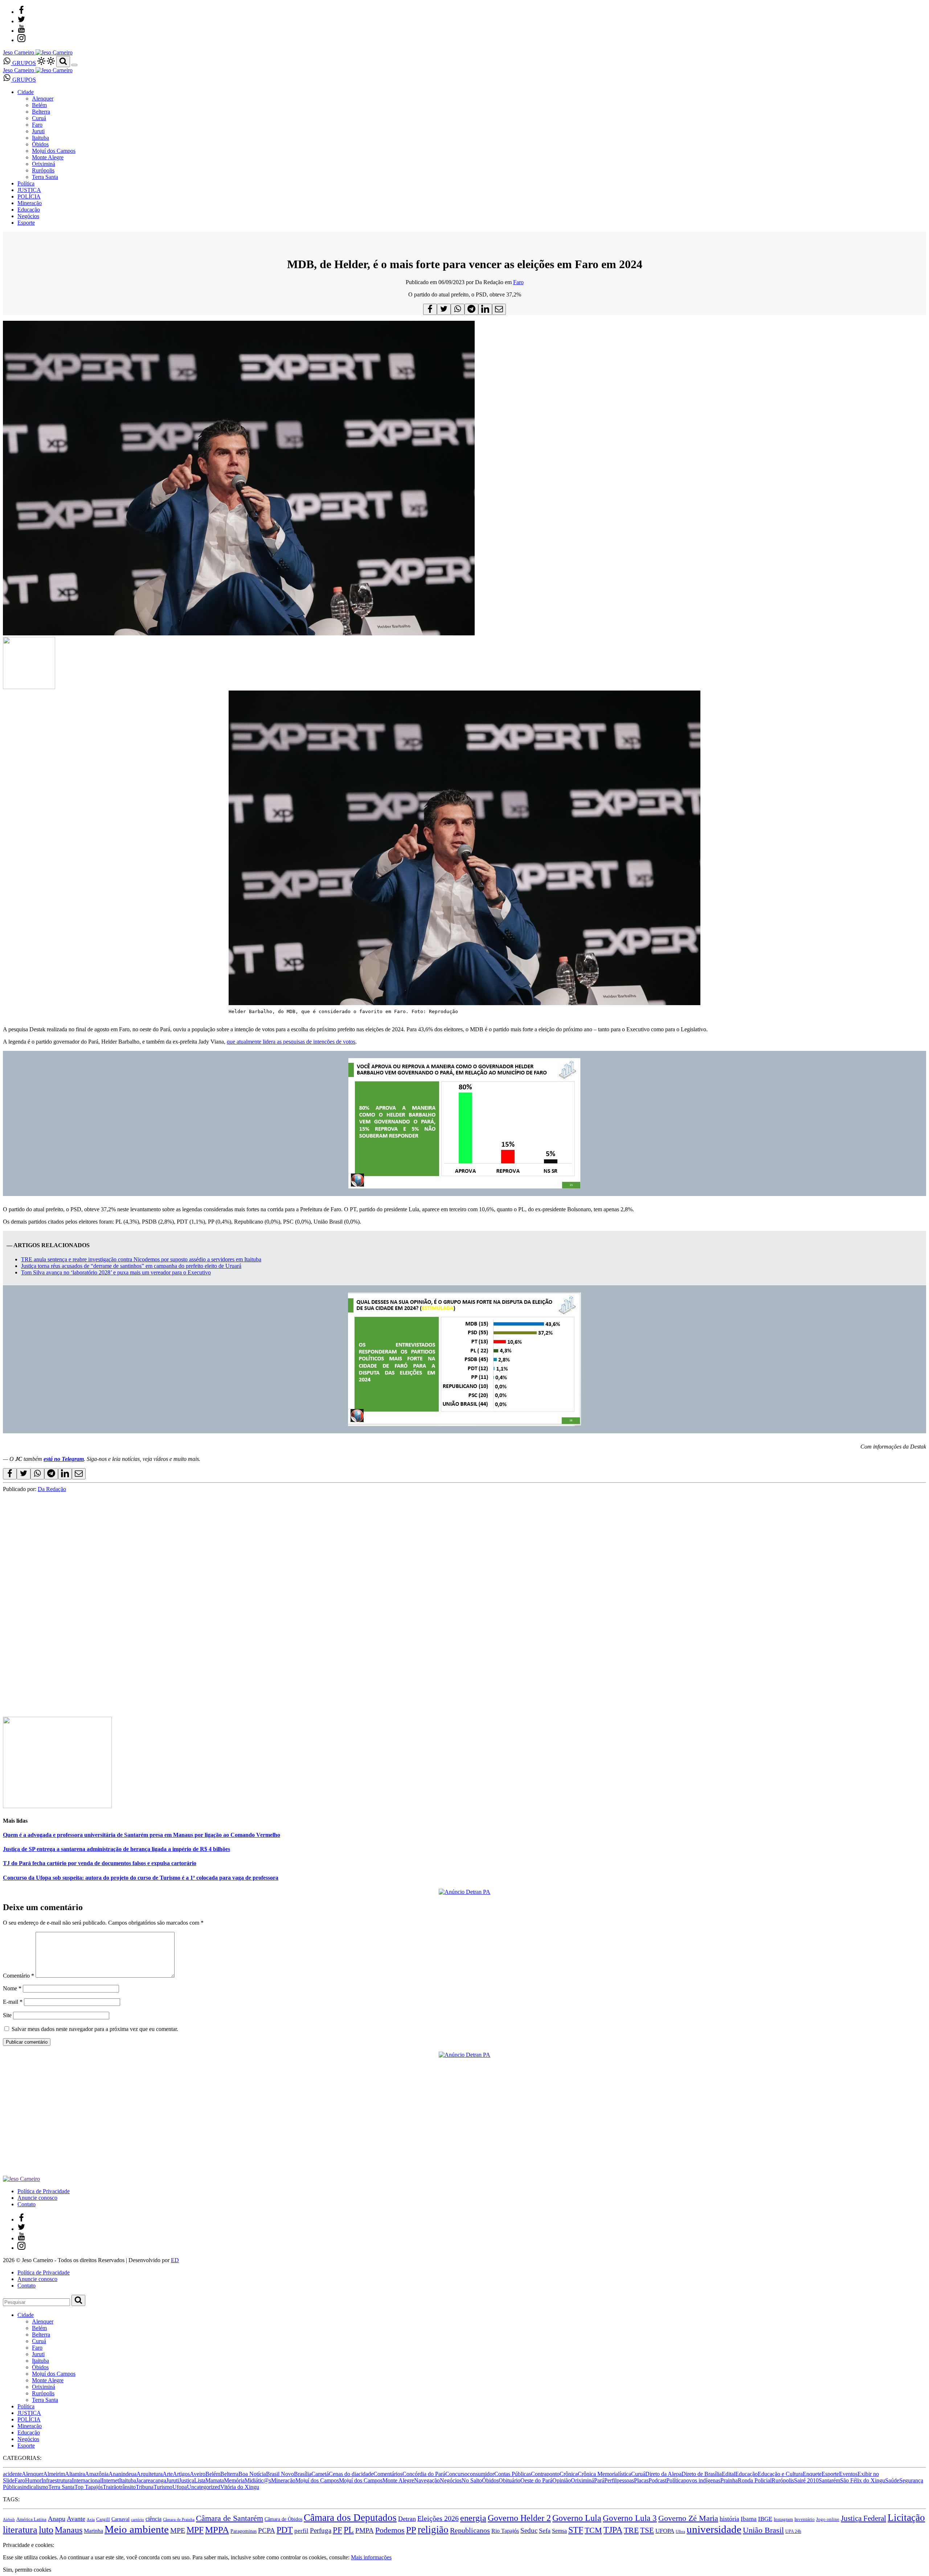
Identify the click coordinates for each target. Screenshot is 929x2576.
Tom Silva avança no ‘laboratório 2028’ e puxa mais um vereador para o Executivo (116, 1272)
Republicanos (470, 2530)
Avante (76, 2519)
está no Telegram (64, 1459)
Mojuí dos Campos (54, 151)
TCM (593, 2530)
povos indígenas (702, 2480)
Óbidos (40, 144)
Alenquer (43, 99)
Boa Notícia (252, 2474)
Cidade (26, 92)
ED (175, 2260)
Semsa (559, 2531)
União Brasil (763, 2530)
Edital (729, 2474)
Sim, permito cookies (27, 2570)
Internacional (87, 2480)
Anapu (57, 2519)
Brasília (303, 2474)
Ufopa (180, 2487)
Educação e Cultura (780, 2474)
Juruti (38, 131)
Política (26, 183)
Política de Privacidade (44, 2191)
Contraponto (545, 2474)
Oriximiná (44, 164)
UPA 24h (793, 2531)
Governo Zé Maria (688, 2518)
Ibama (749, 2519)
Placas (641, 2480)
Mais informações (371, 2557)
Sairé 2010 (806, 2480)
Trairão (111, 2487)
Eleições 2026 (438, 2518)
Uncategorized (204, 2487)
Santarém (829, 2480)
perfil (301, 2531)
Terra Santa (45, 177)
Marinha (93, 2531)
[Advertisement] (221, 1654)
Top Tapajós (89, 2487)
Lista (200, 2480)
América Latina (31, 2519)
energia (473, 2518)
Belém (39, 105)
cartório (138, 2520)
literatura (20, 2530)
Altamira (75, 2474)
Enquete (812, 2474)
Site (7, 2015)
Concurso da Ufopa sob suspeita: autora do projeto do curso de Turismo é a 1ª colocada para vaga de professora (141, 1878)
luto (46, 2530)
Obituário (509, 2480)
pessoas (625, 2480)
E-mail (13, 2002)
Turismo (163, 2487)
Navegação (427, 2480)
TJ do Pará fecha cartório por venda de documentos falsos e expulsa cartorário (100, 1863)
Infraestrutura (57, 2480)
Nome (12, 1988)
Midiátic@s (258, 2480)
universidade (714, 2529)
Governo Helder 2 (519, 2518)
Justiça (187, 2480)
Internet (110, 2480)
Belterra (41, 112)
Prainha (729, 2480)
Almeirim (54, 2474)
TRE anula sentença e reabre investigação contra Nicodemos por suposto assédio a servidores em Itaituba (141, 1259)
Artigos (181, 2474)
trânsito (127, 2487)
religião (433, 2530)
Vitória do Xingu (240, 2487)
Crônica (569, 2474)
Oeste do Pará (536, 2480)
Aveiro (198, 2474)
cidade (366, 2474)
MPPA (217, 2530)
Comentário (19, 1976)
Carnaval (120, 2519)
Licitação (906, 2518)
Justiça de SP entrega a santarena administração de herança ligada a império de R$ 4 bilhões (116, 1849)
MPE (178, 2530)
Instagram (783, 2519)
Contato (26, 2204)
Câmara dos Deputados (350, 2518)
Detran (407, 2519)
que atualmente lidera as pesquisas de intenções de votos (291, 1042)
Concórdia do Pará (424, 2474)
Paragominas (243, 2531)
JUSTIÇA (29, 190)
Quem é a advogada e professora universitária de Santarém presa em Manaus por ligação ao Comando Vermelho (142, 1835)
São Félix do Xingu (863, 2480)
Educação (29, 210)
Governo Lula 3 (630, 2518)
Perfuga (321, 2530)
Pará (599, 2480)
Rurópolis (43, 170)
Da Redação (52, 1489)
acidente (12, 2474)
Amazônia (97, 2474)
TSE (647, 2530)
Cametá (320, 2474)
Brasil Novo (280, 2474)
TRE (631, 2530)
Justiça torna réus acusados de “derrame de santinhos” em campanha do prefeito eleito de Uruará (131, 1266)
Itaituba (40, 138)
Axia (91, 2520)
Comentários (388, 2474)
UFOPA (665, 2531)
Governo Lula (577, 2518)
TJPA (613, 2530)
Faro (37, 125)
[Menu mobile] (74, 65)
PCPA (267, 2530)
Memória (234, 2480)
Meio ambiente (137, 2529)
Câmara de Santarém (230, 2518)
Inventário (805, 2519)
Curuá (39, 118)
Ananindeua (122, 2474)
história (729, 2519)
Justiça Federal (863, 2518)
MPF (195, 2530)
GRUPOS (23, 63)
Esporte (26, 223)
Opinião (562, 2480)
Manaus (69, 2530)
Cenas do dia (344, 2474)
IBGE (765, 2519)
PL (349, 2530)
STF (576, 2530)
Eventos (848, 2474)
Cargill (103, 2519)
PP (411, 2530)
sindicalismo (34, 2487)
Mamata (215, 2480)
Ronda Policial (755, 2480)
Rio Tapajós (505, 2531)
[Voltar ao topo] (6, 2538)
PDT (285, 2530)
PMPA (365, 2530)
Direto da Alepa (663, 2474)
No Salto (472, 2480)
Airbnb (9, 2520)
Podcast (657, 2480)
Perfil (610, 2480)
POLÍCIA (29, 196)
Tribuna (145, 2487)
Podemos (390, 2530)
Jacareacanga (151, 2480)
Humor (33, 2480)
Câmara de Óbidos (283, 2519)
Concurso (456, 2474)
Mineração (30, 203)
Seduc (529, 2530)
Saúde (892, 2480)
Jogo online (828, 2519)
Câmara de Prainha (179, 2520)
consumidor (481, 2474)
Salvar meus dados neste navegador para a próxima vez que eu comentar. (95, 2029)
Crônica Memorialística (604, 2474)
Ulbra (680, 2532)
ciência (154, 2519)
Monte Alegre (48, 157)
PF (337, 2530)
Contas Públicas (513, 2474)
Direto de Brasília (702, 2474)
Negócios (28, 216)
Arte (168, 2474)
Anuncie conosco (37, 2198)
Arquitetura (150, 2474)
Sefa (545, 2531)
